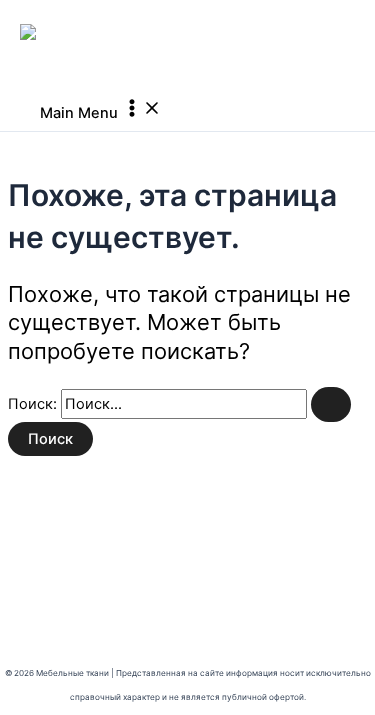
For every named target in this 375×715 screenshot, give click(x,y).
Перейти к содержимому (90, 12)
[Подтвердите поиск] (331, 404)
